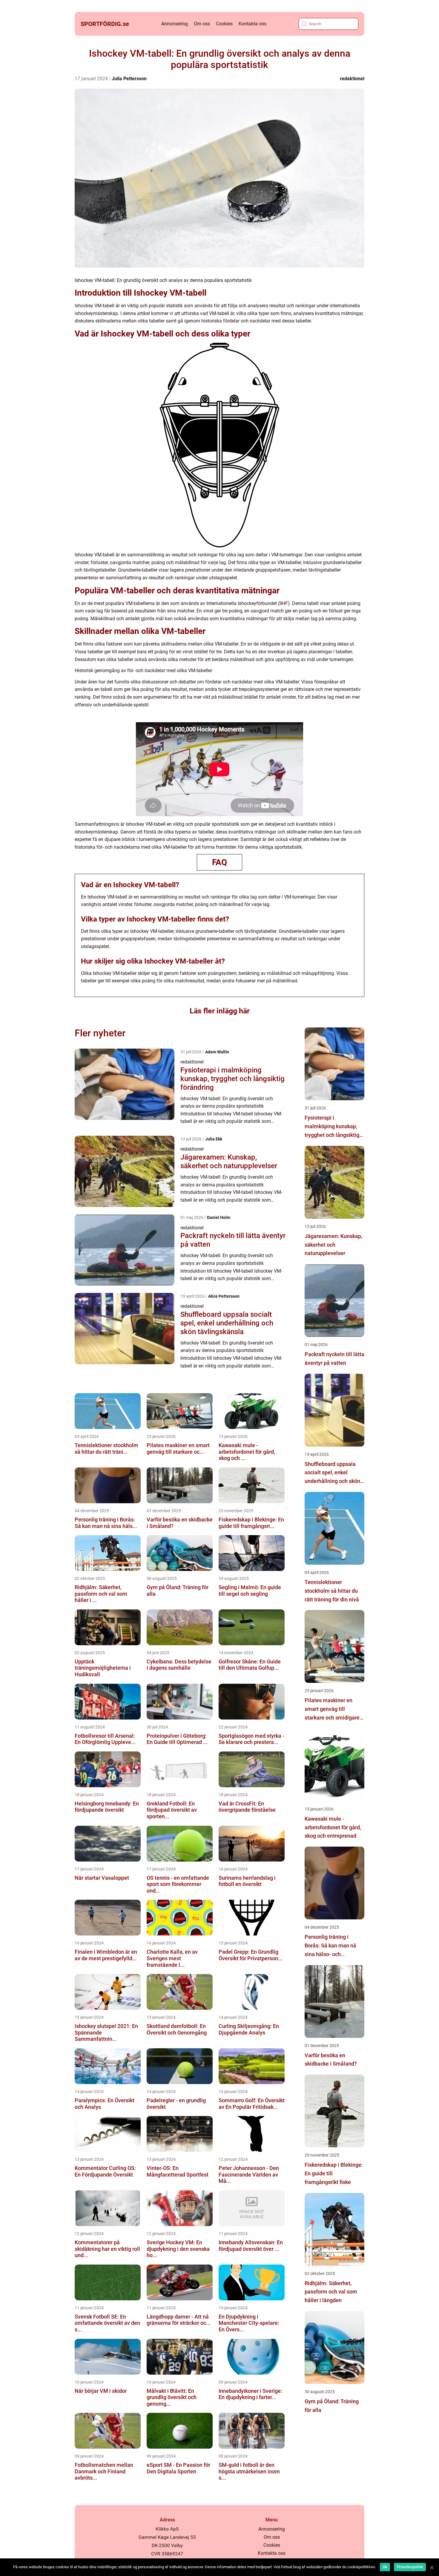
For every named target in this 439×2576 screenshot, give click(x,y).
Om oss (202, 24)
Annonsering (175, 24)
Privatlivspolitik (410, 2567)
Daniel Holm (219, 1217)
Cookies (224, 24)
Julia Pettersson (129, 79)
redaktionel (352, 79)
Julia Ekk (214, 1139)
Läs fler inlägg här (220, 1011)
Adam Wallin (217, 1052)
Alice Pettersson (224, 1296)
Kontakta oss (252, 24)
